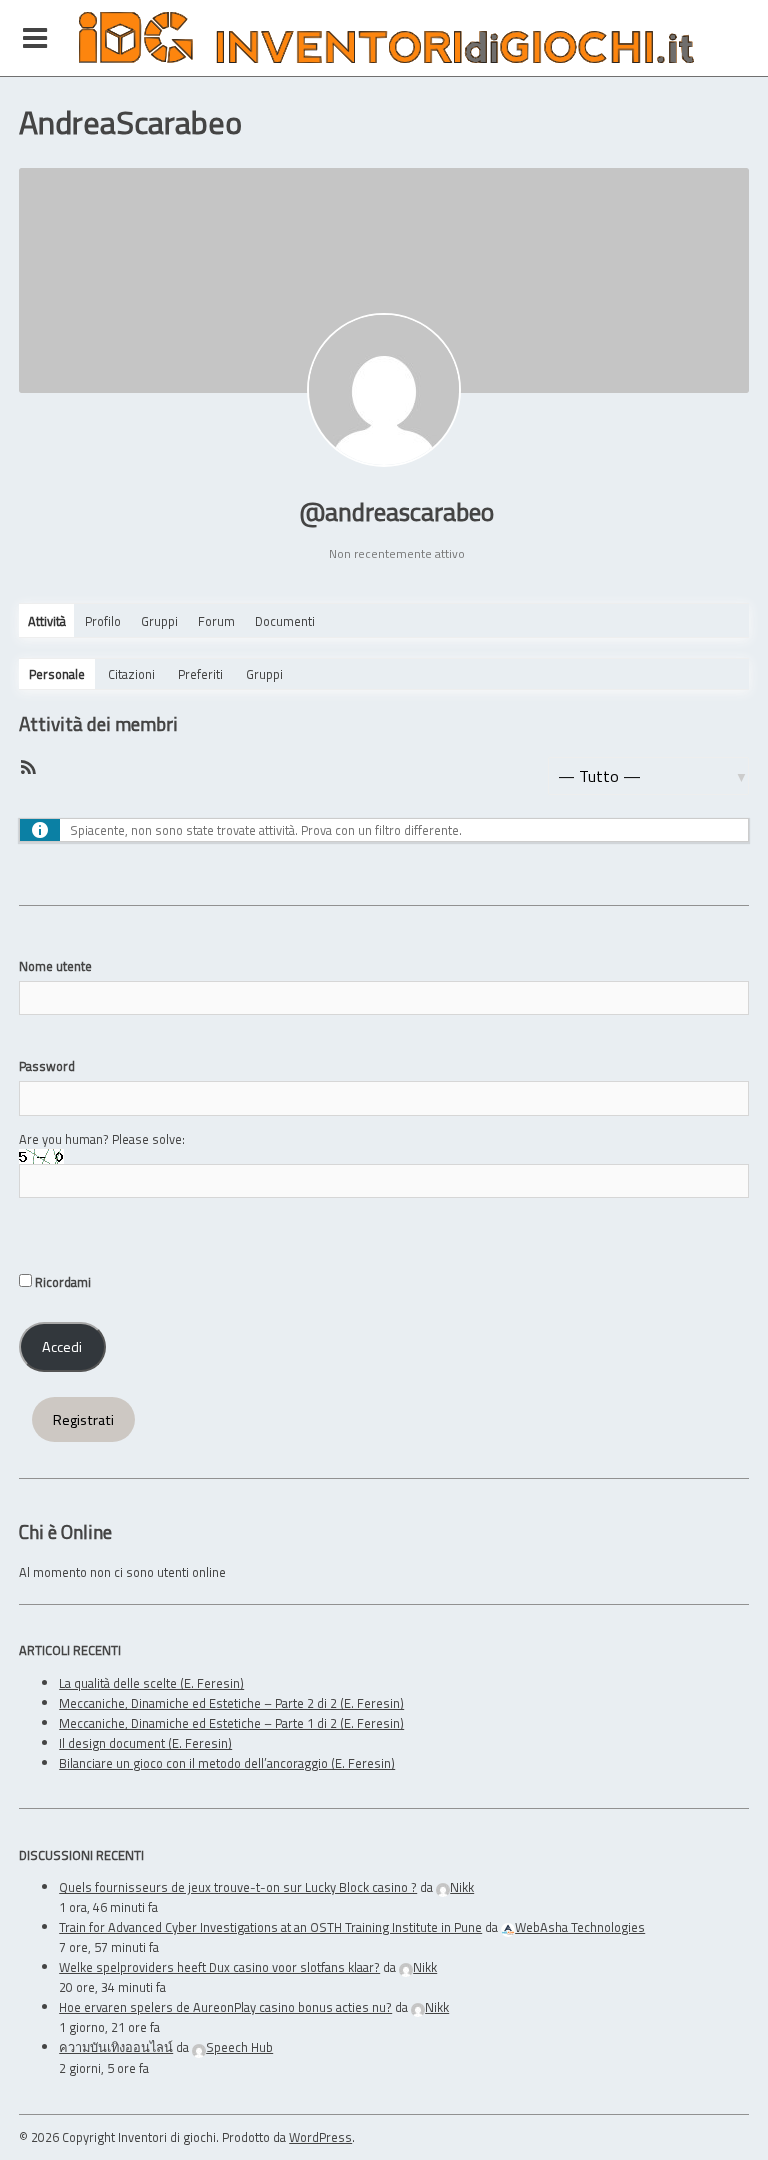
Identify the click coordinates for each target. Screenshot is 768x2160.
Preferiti (200, 674)
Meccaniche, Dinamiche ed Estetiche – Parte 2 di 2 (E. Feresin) (231, 1703)
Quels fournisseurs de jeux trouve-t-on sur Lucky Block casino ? (238, 1887)
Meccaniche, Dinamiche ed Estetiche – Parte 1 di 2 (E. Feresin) (231, 1723)
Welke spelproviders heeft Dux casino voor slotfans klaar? (219, 1967)
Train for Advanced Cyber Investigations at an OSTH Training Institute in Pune (270, 1927)
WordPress (320, 2137)
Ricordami (61, 1282)
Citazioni (131, 674)
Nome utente (55, 966)
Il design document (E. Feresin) (145, 1743)
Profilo (103, 621)
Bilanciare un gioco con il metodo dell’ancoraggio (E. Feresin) (227, 1763)
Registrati (83, 1420)
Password (47, 1066)
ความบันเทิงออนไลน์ (116, 2047)
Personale (57, 674)
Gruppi (159, 621)
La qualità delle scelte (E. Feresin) (151, 1683)
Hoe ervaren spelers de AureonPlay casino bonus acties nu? (225, 2007)
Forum (216, 621)
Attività (47, 621)
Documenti (285, 621)
